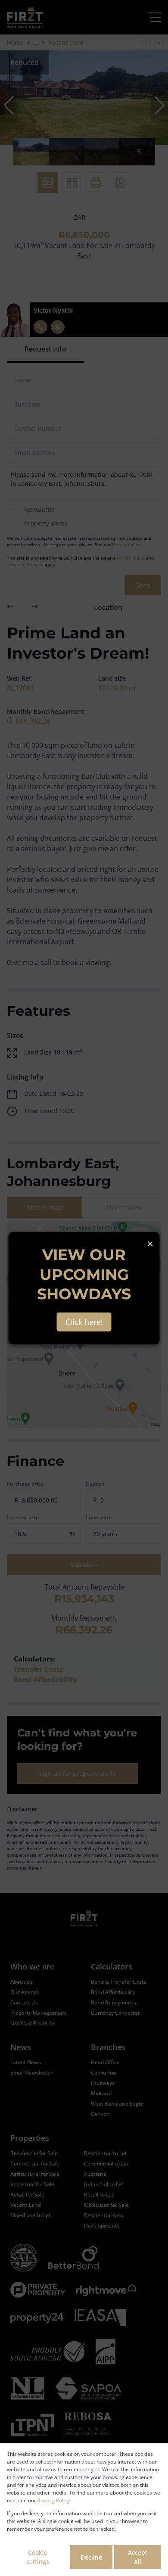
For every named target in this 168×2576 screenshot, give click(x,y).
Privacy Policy (54, 2500)
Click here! (84, 1322)
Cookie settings (38, 2557)
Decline (91, 2557)
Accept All (138, 2557)
